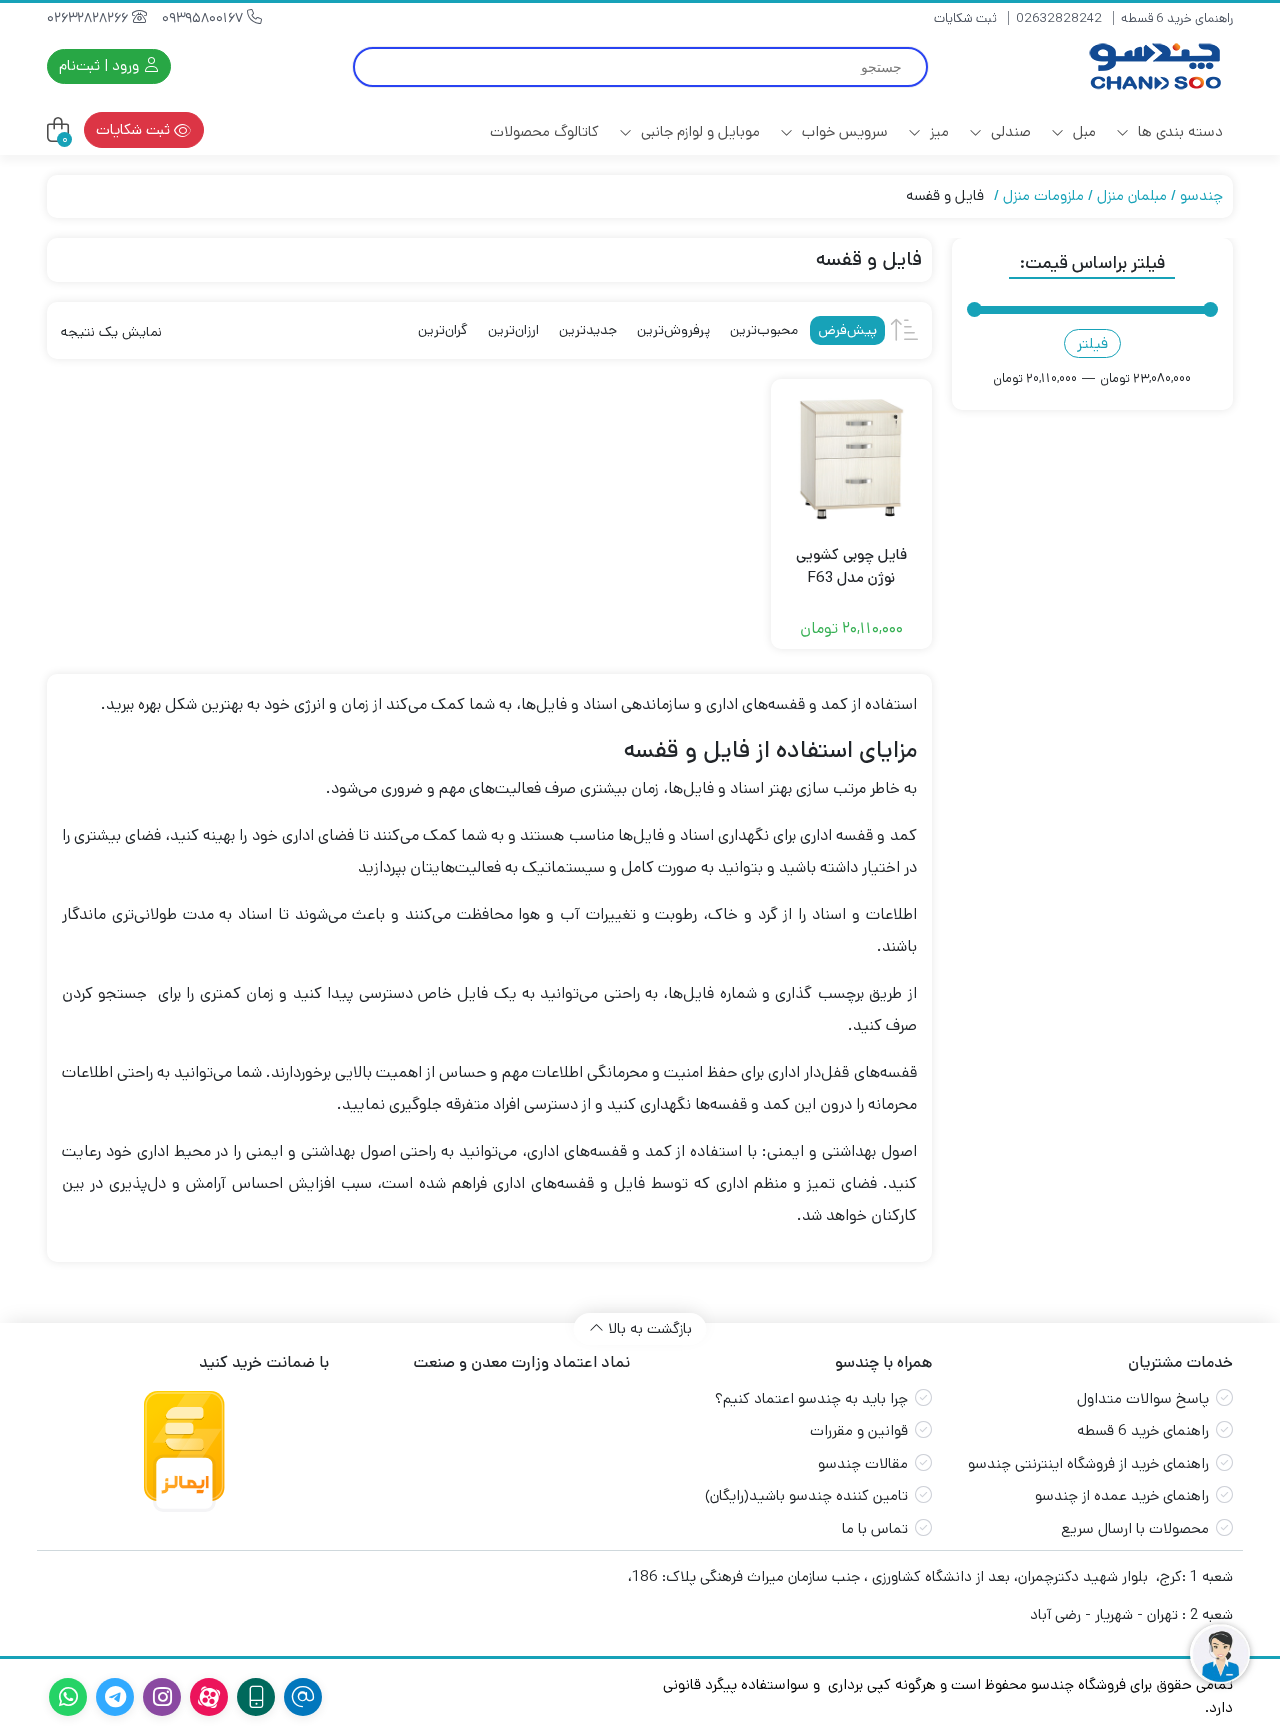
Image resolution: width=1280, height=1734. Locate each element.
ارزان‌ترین (513, 330)
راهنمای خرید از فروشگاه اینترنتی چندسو (1088, 1463)
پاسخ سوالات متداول (1143, 1398)
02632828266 (89, 18)
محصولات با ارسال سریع (1135, 1528)
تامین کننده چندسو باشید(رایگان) (806, 1495)
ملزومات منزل (1043, 195)
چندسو (1201, 195)
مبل (1082, 131)
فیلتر (1092, 343)
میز (937, 131)
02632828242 (1059, 18)
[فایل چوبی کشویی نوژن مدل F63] (851, 459)
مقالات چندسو (863, 1463)
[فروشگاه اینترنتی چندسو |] (1153, 66)
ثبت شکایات (965, 18)
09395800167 (204, 18)
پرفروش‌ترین (673, 330)
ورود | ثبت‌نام (101, 65)
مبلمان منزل (1132, 195)
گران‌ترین (443, 330)
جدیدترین (588, 330)
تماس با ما (875, 1528)
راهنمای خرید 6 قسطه (1177, 18)
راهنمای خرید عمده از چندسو (1122, 1495)
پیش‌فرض (847, 330)
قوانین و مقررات (859, 1430)
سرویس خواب (843, 131)
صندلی (1009, 131)
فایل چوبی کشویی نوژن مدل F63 (851, 566)
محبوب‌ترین (764, 330)
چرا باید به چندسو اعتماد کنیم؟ (811, 1398)
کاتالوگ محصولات (544, 131)
